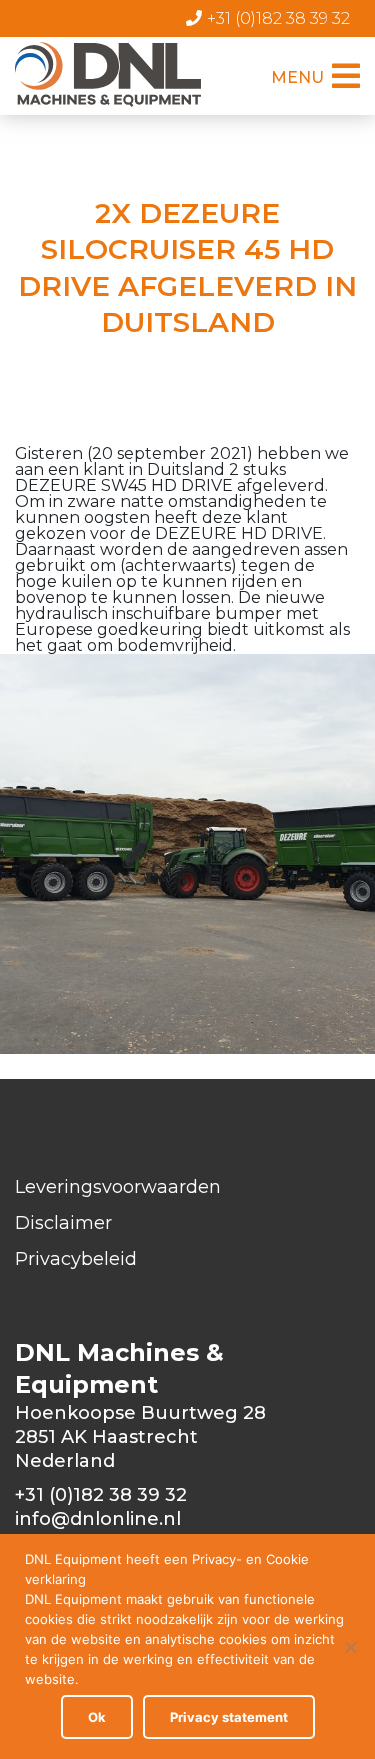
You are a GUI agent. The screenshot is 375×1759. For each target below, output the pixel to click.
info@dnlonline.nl (98, 1519)
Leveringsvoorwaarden (118, 1187)
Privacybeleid (76, 1259)
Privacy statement (229, 1717)
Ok (97, 1717)
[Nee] (350, 1647)
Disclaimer (63, 1223)
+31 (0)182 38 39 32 (278, 18)
